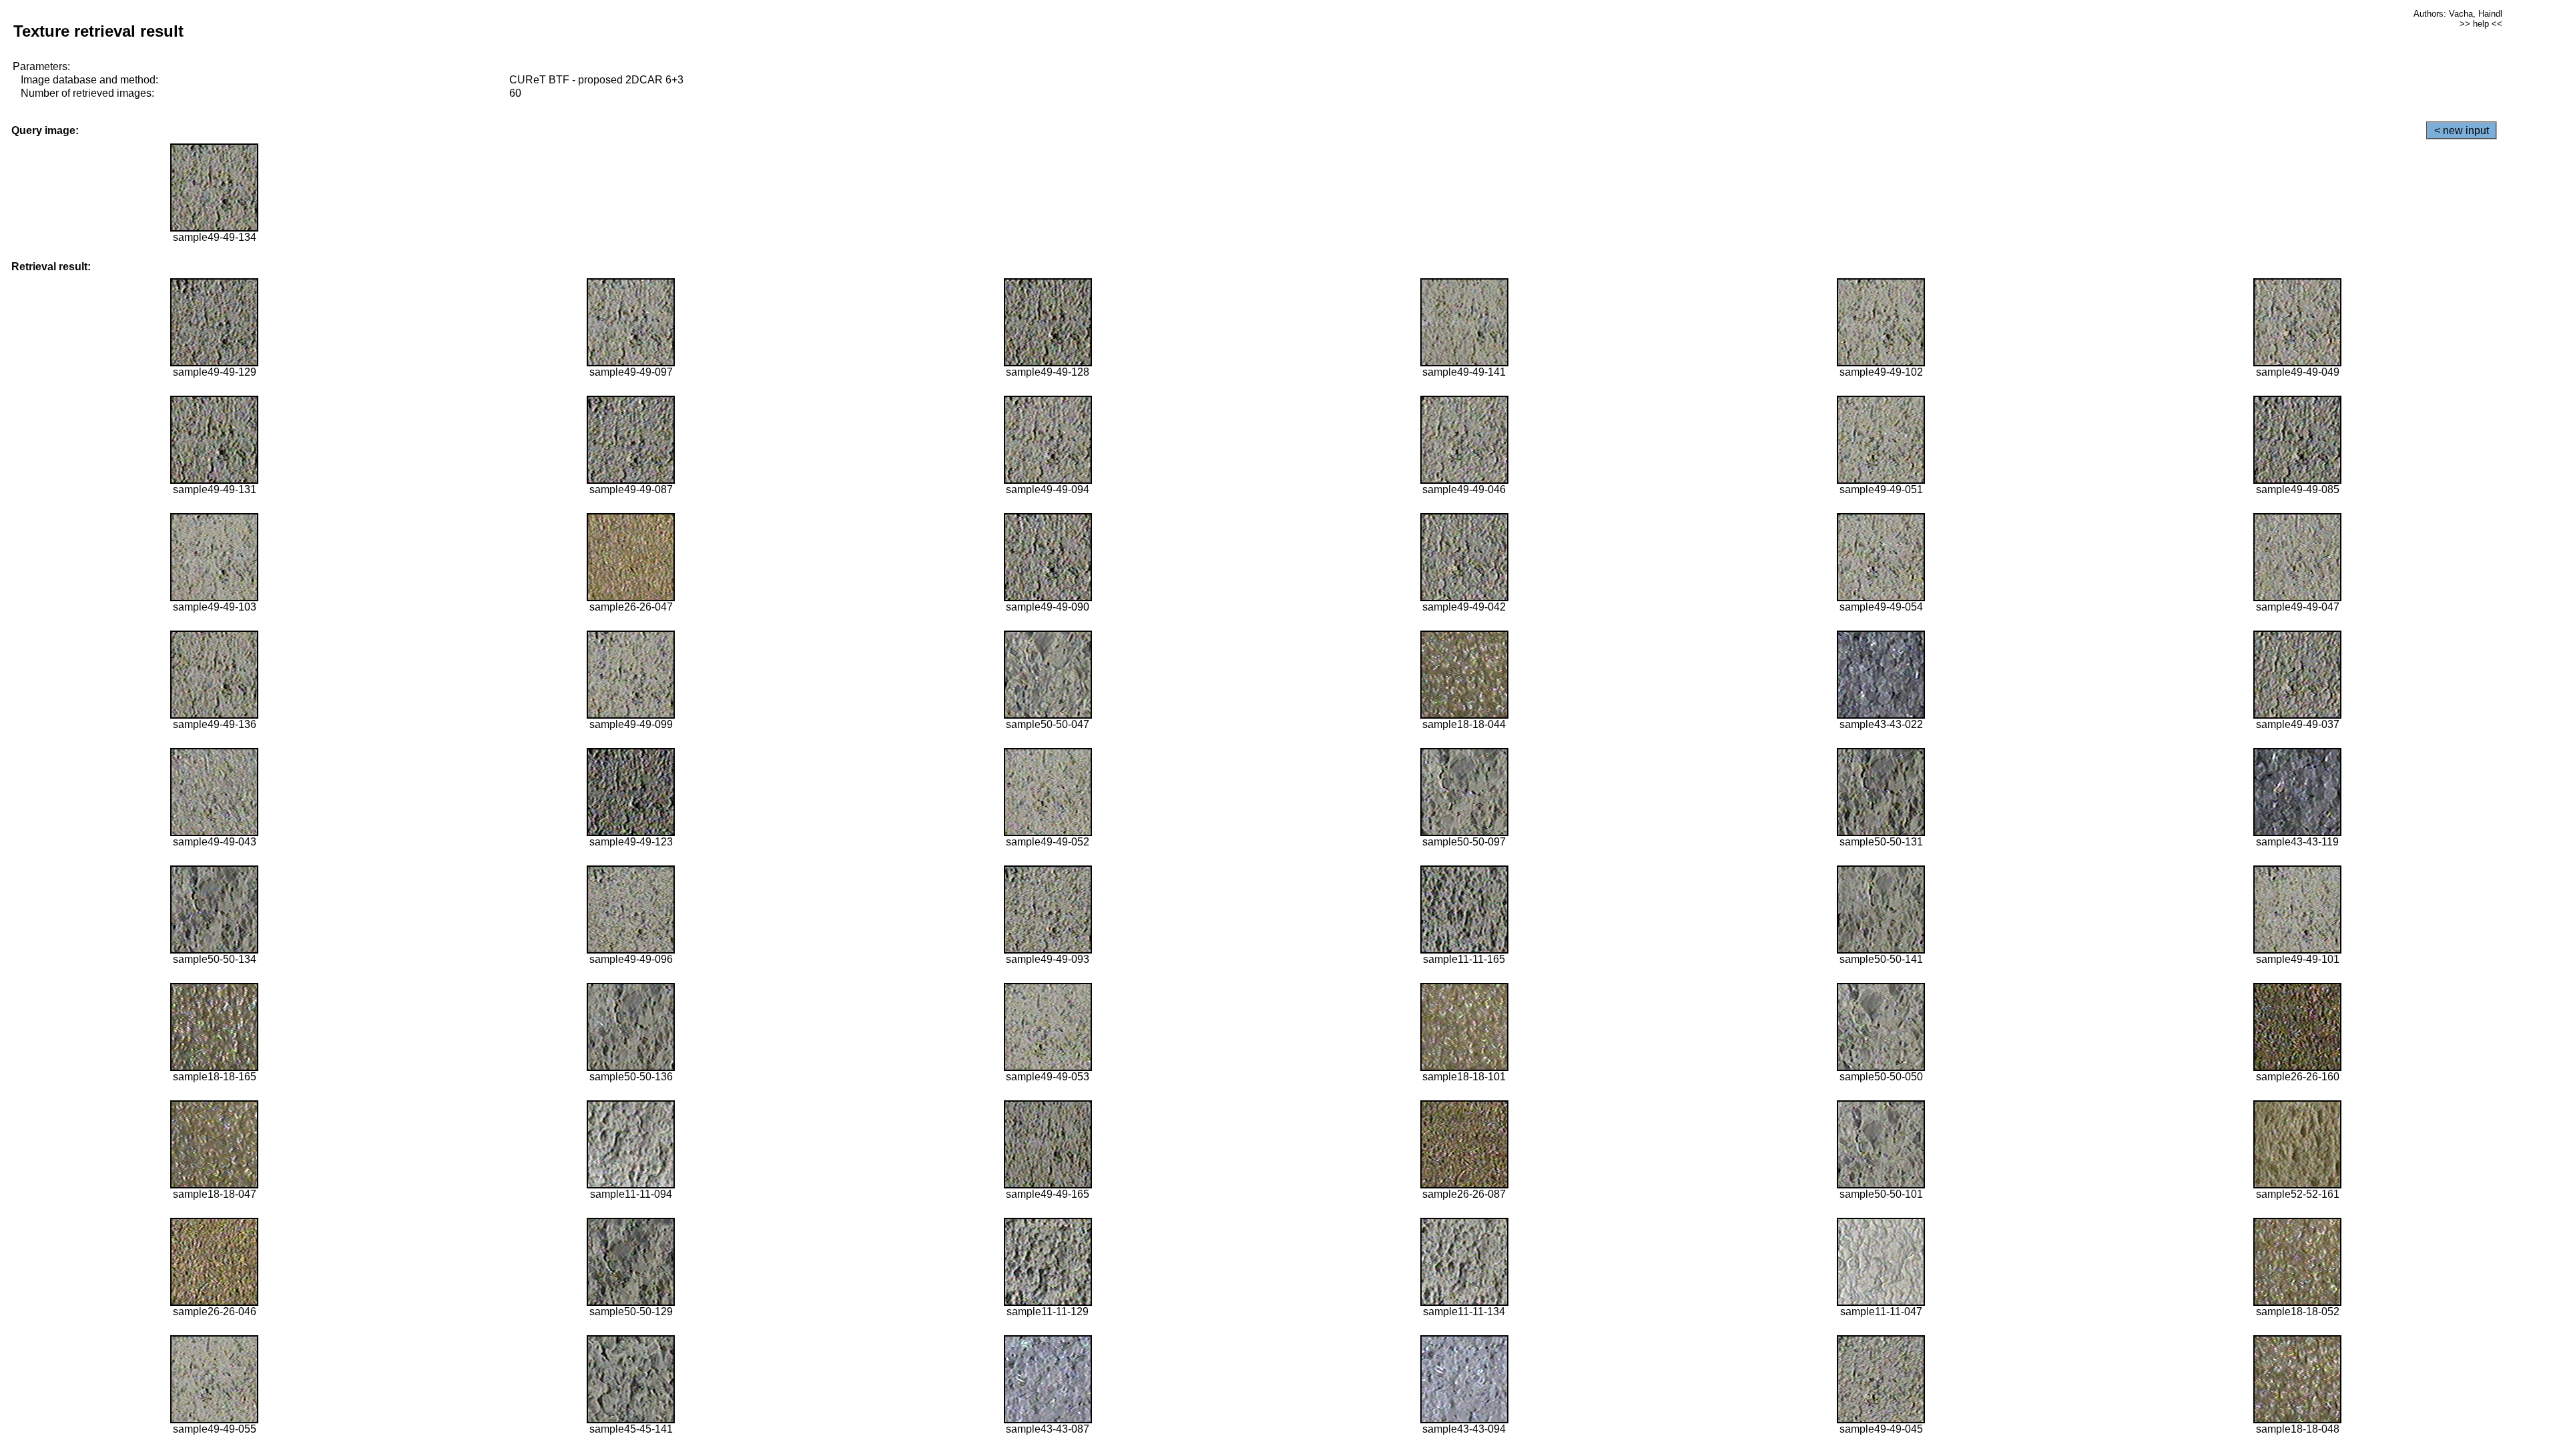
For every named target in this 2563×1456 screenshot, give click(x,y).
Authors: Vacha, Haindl (2458, 14)
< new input (2462, 130)
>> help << (2481, 24)
